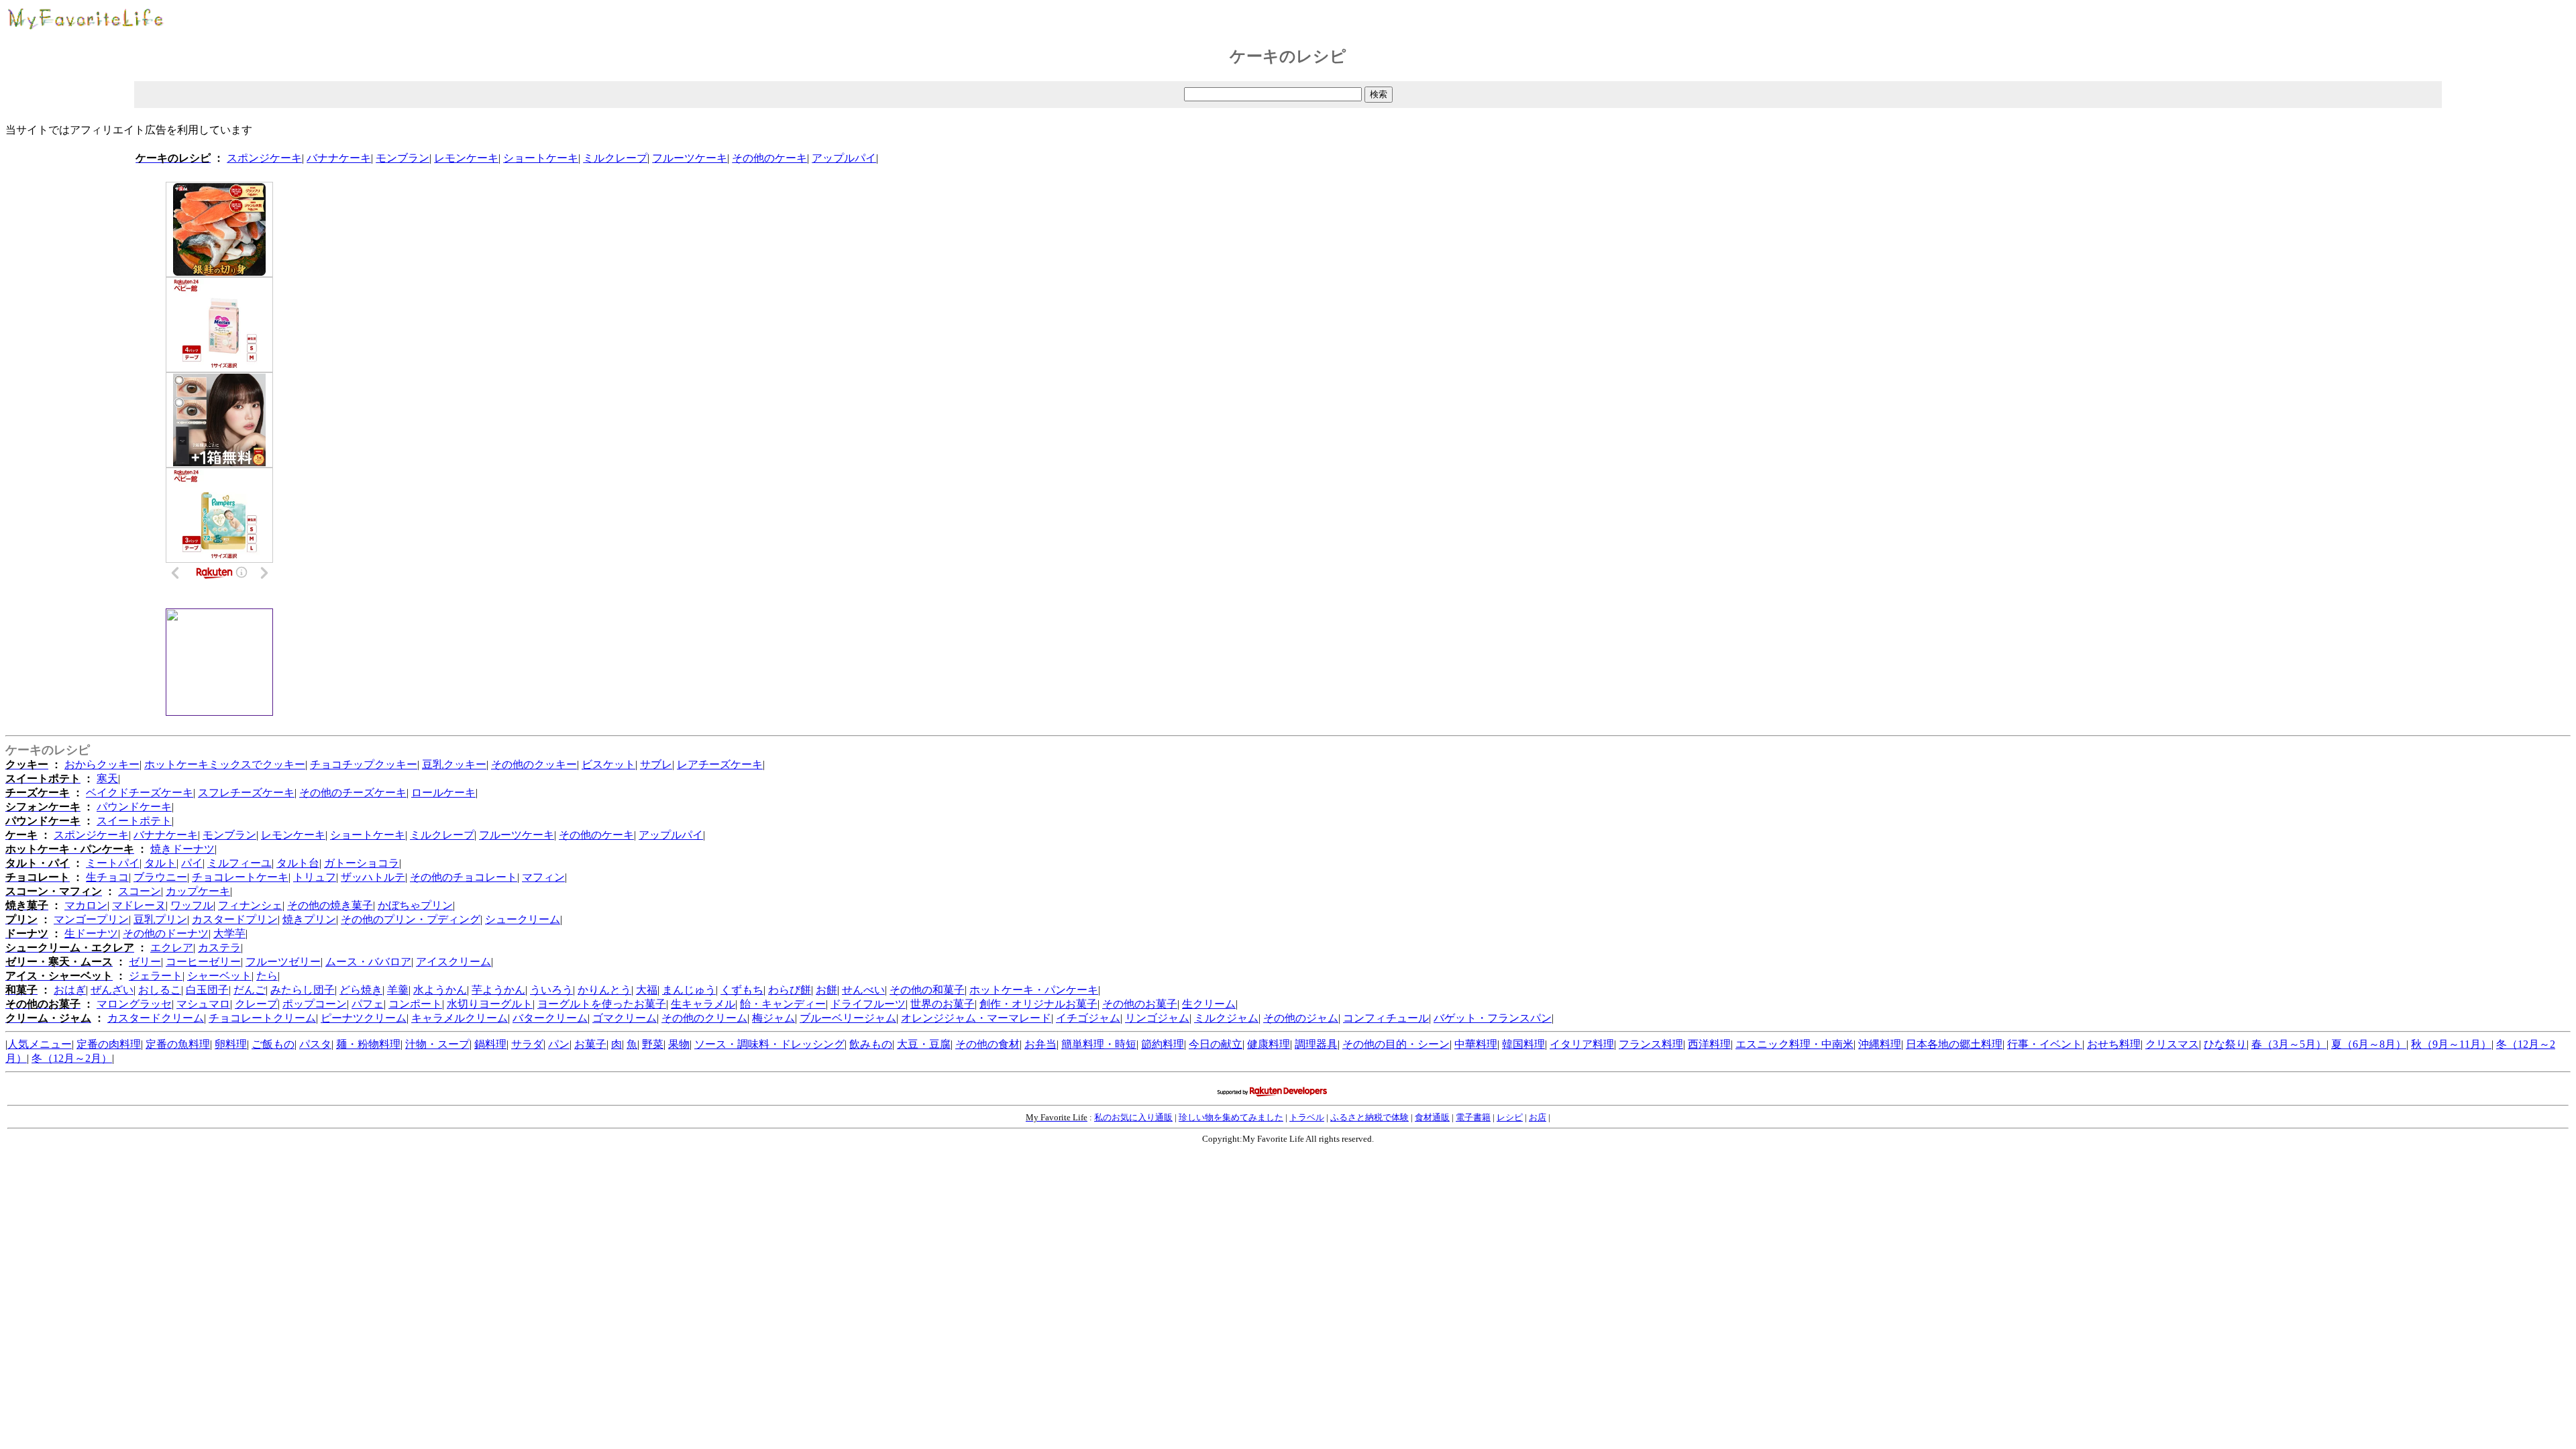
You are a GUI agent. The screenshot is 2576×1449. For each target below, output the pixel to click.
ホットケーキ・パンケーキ (1034, 990)
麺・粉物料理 (368, 1044)
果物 (679, 1044)
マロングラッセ (134, 1004)
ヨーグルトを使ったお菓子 (602, 1004)
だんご (250, 990)
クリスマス (2172, 1044)
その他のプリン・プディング (411, 919)
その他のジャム (1301, 1018)
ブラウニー (160, 877)
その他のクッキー (534, 764)
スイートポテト (134, 821)
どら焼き (361, 990)
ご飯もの (273, 1044)
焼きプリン (309, 919)
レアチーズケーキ (720, 764)
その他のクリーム (704, 1018)
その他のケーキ (769, 158)
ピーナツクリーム (364, 1018)
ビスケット (608, 764)
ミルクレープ (615, 158)
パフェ (368, 1004)
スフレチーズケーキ (246, 793)
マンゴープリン (91, 919)
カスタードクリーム (156, 1018)
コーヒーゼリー (203, 962)
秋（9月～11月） (2451, 1044)
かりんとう (604, 990)
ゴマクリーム (625, 1018)
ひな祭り (2225, 1044)
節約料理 (1163, 1044)
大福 (647, 990)
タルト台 (298, 863)
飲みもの (871, 1044)
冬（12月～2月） (72, 1058)
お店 (1538, 1117)
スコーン (140, 891)
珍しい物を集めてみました (1231, 1117)
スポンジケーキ (264, 158)
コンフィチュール (1386, 1018)
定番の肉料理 (109, 1044)
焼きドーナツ (182, 849)
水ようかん (440, 990)
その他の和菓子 (927, 990)
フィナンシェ (250, 905)
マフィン (543, 877)
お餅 (826, 990)
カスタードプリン (235, 919)
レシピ (1510, 1117)
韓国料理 (1523, 1044)
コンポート (415, 1004)
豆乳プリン (160, 919)
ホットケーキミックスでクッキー (225, 764)
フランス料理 (1651, 1044)
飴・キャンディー (783, 1004)
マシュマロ (203, 1004)
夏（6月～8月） (2369, 1044)
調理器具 (1316, 1044)
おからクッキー (102, 764)
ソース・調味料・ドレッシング (769, 1044)
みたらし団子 (303, 990)
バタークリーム (550, 1018)
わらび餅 (790, 990)
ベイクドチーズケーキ (140, 793)
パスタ (315, 1044)
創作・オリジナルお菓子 (1038, 1004)
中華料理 (1476, 1044)
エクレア (172, 948)
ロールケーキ (443, 793)
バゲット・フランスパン (1493, 1018)
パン (559, 1044)
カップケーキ (198, 891)
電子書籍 (1473, 1117)
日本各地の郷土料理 (1954, 1044)
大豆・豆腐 (924, 1044)
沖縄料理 (1880, 1044)
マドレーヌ (139, 905)
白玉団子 (207, 990)
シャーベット (219, 976)
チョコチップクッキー (364, 764)
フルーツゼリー (283, 962)
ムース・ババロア (368, 962)
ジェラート (156, 976)
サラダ (527, 1044)
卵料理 (231, 1044)
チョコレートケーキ (240, 877)
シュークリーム (523, 919)
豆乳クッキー (454, 764)
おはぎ (70, 990)
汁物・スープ (437, 1044)
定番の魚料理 (178, 1044)
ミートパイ (113, 863)
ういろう (551, 990)
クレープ (256, 1004)
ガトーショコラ (362, 863)
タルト (160, 863)
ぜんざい (112, 990)
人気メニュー (40, 1044)
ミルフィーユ (239, 863)
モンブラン (402, 158)
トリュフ (315, 877)
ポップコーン (315, 1004)
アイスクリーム (453, 962)
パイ (192, 863)
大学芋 (229, 933)
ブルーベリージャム (848, 1018)
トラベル (1307, 1117)
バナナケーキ (339, 158)
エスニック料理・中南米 (1794, 1044)
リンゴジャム (1157, 1018)
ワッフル (192, 905)
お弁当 (1040, 1044)
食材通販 (1432, 1117)
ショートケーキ (541, 158)
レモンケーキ (466, 158)
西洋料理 (1709, 1044)
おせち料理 (2114, 1044)
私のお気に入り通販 (1133, 1117)
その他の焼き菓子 (330, 905)
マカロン (86, 905)
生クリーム (1209, 1004)
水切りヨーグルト (490, 1004)
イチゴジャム (1088, 1018)
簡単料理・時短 (1099, 1044)
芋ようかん (498, 990)
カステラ (219, 948)
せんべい (863, 990)
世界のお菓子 (943, 1004)
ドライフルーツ (868, 1004)
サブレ (656, 764)
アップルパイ (844, 158)
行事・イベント (2045, 1044)
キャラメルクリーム (460, 1018)
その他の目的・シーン (1396, 1044)
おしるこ (160, 990)
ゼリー (145, 962)
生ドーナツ (91, 933)
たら (267, 976)
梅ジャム (773, 1018)
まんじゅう (689, 990)
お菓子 (590, 1044)
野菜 (653, 1044)
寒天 (107, 779)
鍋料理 (490, 1044)
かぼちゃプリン (415, 905)
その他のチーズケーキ (353, 793)
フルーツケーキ (690, 158)
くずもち (742, 990)
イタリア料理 (1582, 1044)
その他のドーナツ (166, 933)
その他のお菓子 (1140, 1004)
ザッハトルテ (373, 877)
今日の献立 (1216, 1044)
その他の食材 (987, 1044)
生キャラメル (703, 1004)
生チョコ (107, 877)
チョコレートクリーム (262, 1018)
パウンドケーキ (134, 807)
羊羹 (398, 990)
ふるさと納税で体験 (1370, 1117)
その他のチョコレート (464, 877)
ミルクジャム (1226, 1018)
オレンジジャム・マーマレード (976, 1018)
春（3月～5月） (2289, 1044)
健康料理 (1269, 1044)
